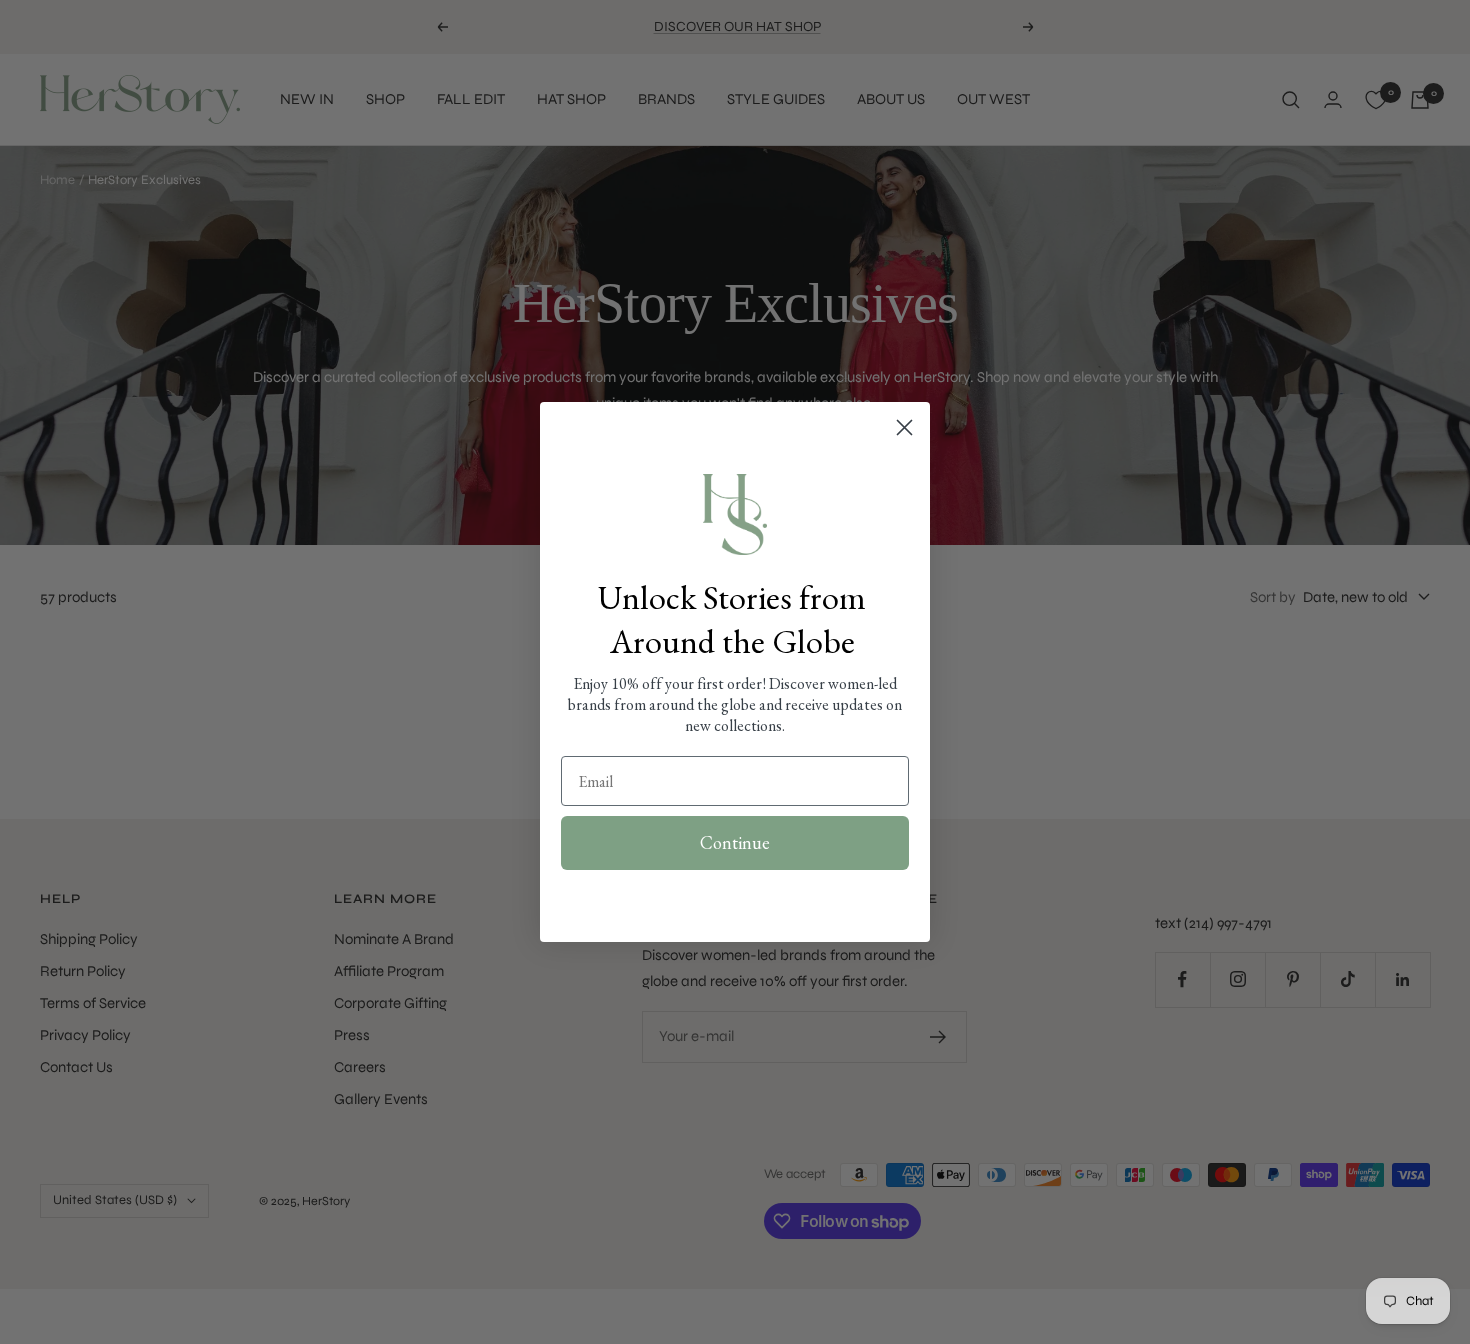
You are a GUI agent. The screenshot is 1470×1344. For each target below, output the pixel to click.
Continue (735, 842)
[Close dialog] (904, 427)
